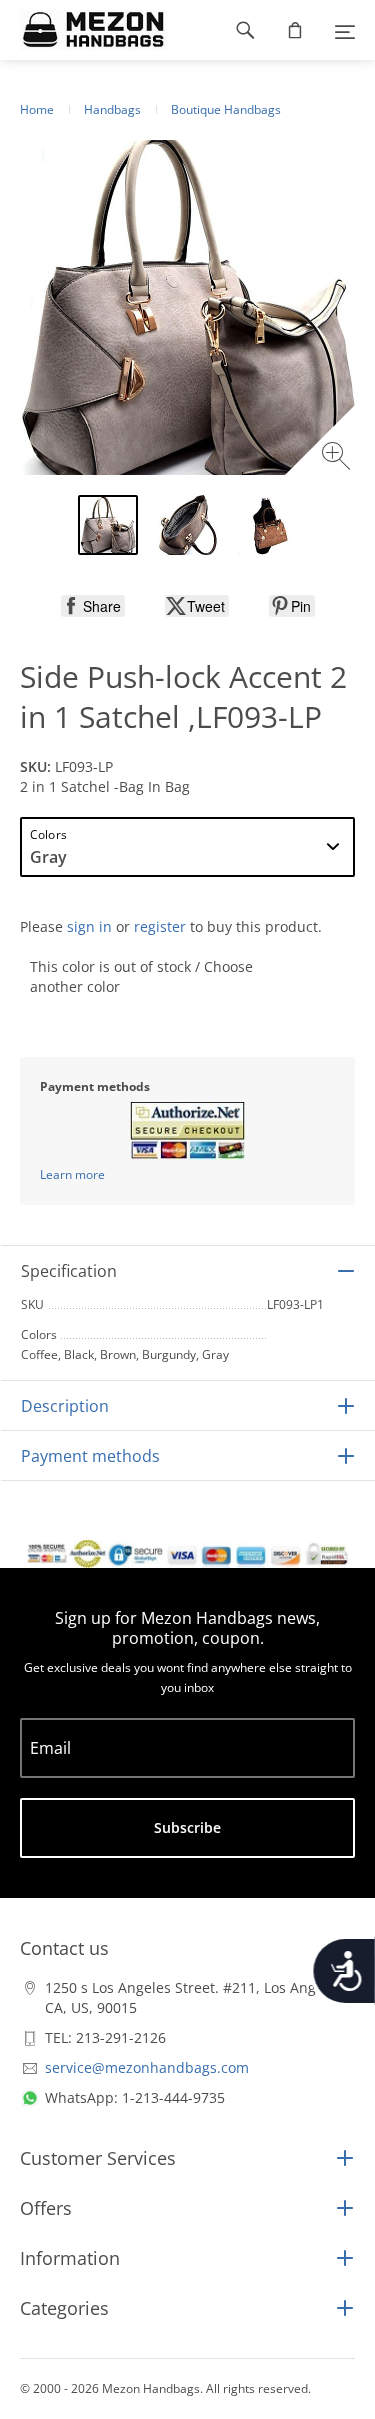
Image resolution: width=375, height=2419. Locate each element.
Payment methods (90, 1456)
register (160, 926)
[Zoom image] (338, 458)
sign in (89, 926)
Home (37, 109)
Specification (69, 1271)
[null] (93, 606)
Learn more (72, 1174)
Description (65, 1406)
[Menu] (345, 30)
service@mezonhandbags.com (147, 2067)
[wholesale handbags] (83, 30)
